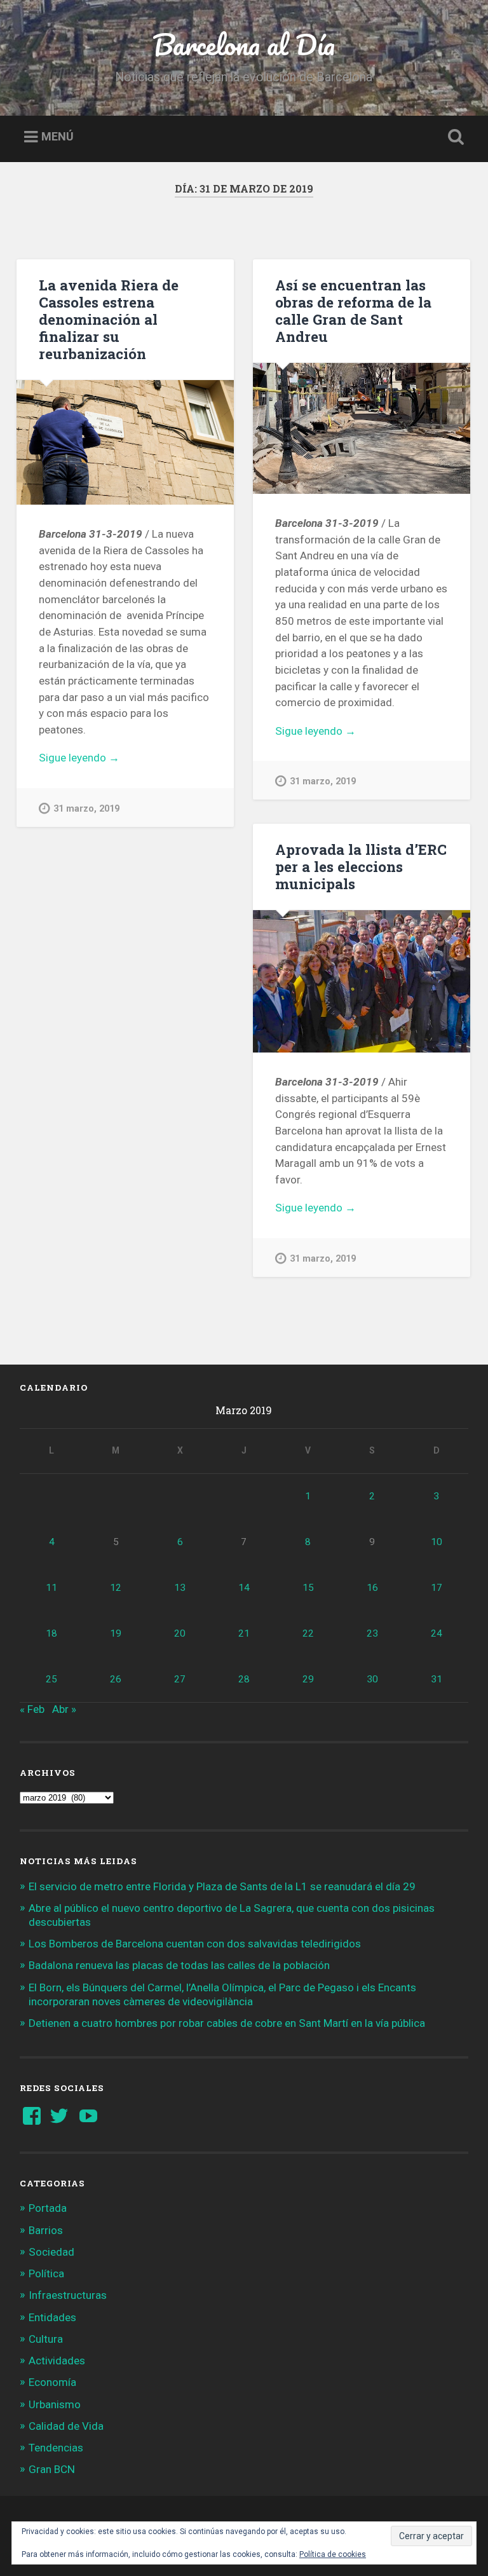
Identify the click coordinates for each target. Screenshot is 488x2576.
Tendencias (56, 2448)
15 (308, 1588)
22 (308, 1633)
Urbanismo (55, 2404)
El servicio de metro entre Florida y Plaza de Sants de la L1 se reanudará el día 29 (222, 1886)
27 (180, 1679)
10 (437, 1542)
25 (51, 1679)
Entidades (52, 2317)
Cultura (46, 2339)
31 (437, 1679)
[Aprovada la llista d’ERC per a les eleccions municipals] (362, 981)
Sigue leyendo (111, 759)
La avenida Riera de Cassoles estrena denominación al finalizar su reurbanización (109, 319)
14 (244, 1588)
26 (116, 1679)
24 (437, 1633)
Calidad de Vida (66, 2426)
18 (51, 1633)
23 (372, 1633)
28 (244, 1679)
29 (308, 1679)
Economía (52, 2382)
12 (116, 1588)
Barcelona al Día (244, 44)
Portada (48, 2208)
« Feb (32, 1709)
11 (51, 1588)
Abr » (64, 1709)
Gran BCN (52, 2469)
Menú (58, 137)
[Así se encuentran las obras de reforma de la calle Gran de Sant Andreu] (362, 428)
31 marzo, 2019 (86, 809)
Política (46, 2273)
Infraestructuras (68, 2295)
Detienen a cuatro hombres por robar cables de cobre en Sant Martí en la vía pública (227, 2023)
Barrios (46, 2230)
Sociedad (51, 2252)
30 (372, 1679)
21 (244, 1633)
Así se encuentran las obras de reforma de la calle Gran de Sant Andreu (353, 310)
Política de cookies (333, 2554)
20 (180, 1633)
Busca (454, 137)
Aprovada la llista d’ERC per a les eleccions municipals (361, 866)
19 (116, 1633)
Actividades (57, 2361)
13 (180, 1588)
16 (372, 1588)
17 (437, 1588)
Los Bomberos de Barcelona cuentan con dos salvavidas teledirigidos (195, 1944)
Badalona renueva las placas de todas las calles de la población (179, 1965)
